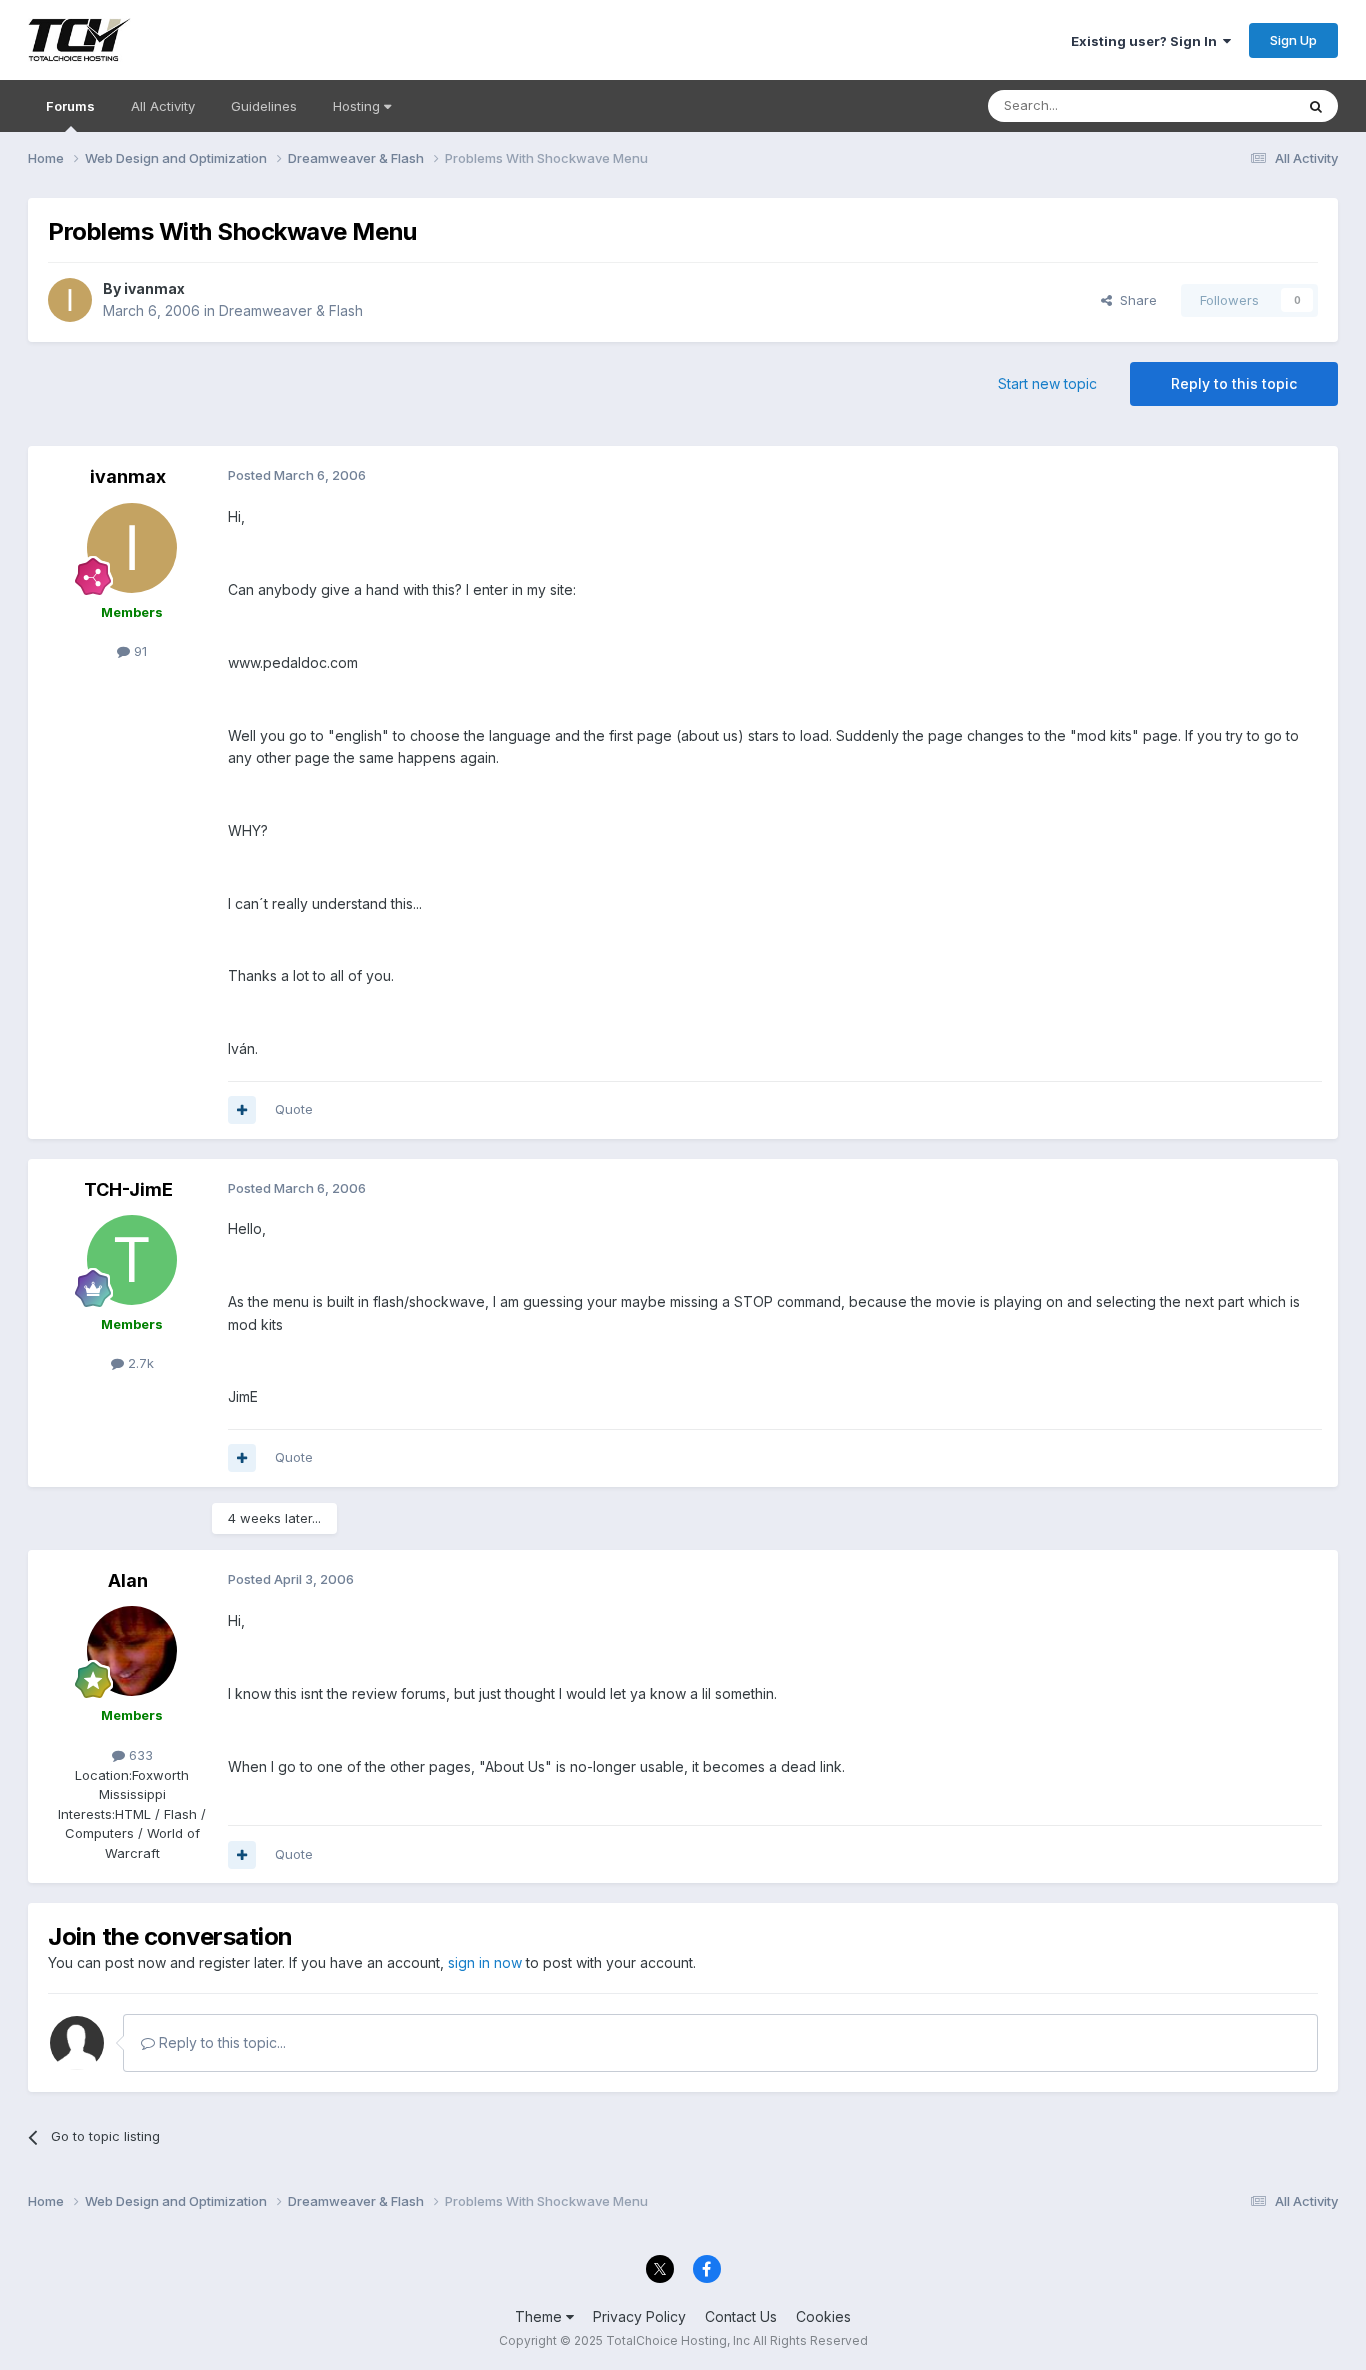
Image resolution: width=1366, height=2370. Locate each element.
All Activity (163, 106)
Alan (128, 1580)
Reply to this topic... (220, 2042)
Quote (294, 1109)
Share (1134, 300)
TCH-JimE (128, 1189)
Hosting (358, 106)
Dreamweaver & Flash (291, 310)
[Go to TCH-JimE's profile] (132, 1260)
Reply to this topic (1234, 383)
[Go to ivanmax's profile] (70, 300)
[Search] (1316, 106)
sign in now (485, 1962)
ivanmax (154, 288)
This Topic (1235, 105)
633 (139, 1755)
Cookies (823, 2316)
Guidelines (264, 106)
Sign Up (1293, 40)
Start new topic (1047, 383)
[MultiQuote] (242, 1110)
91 (138, 651)
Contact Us (741, 2316)
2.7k (139, 1363)
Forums (70, 106)
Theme (540, 2316)
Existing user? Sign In (1147, 41)
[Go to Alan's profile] (132, 1651)
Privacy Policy (639, 2316)
